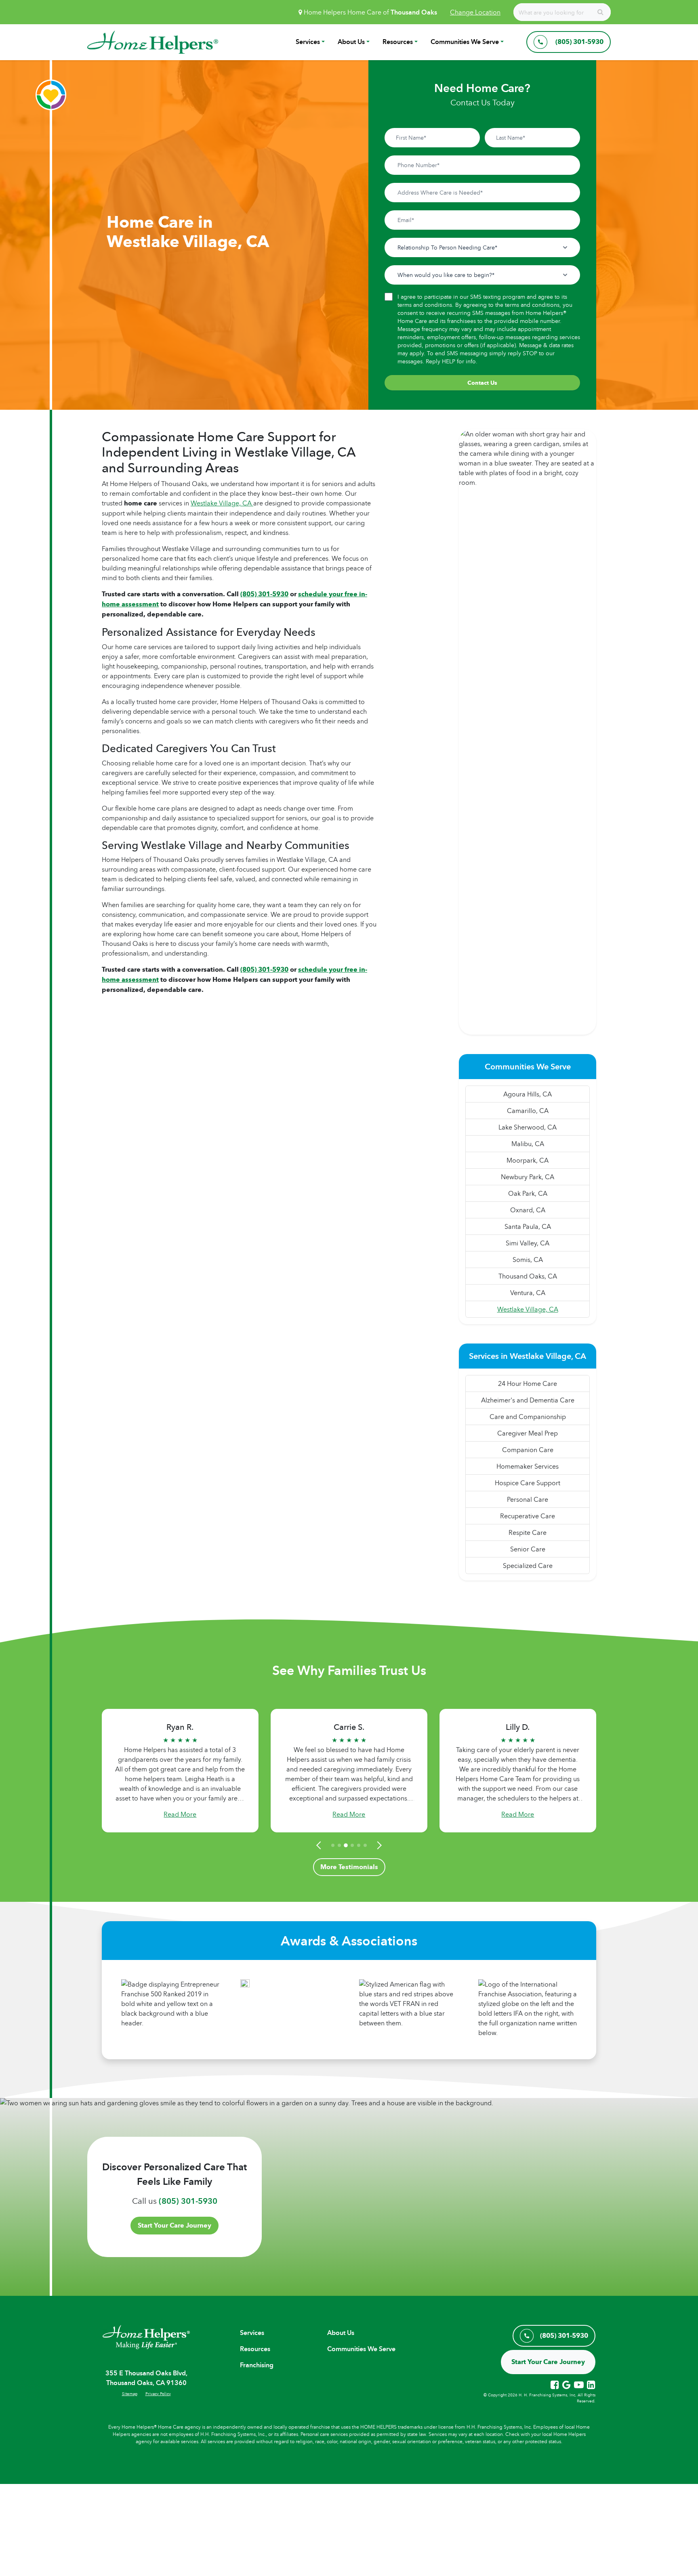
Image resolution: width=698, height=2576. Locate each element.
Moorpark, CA (528, 1160)
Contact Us (482, 383)
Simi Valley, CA (528, 1243)
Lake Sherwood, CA (528, 1127)
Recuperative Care (528, 1516)
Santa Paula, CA (528, 1226)
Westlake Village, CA (222, 503)
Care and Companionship (528, 1417)
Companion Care (528, 1450)
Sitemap (130, 2394)
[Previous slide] (320, 1845)
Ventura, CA (528, 1293)
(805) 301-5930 (188, 2201)
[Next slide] (378, 1845)
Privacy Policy (158, 2394)
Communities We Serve (465, 42)
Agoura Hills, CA (528, 1094)
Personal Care (528, 1499)
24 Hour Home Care (528, 1383)
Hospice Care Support (528, 1483)
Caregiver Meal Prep (528, 1433)
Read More (180, 1814)
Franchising (257, 2365)
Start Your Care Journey (174, 2225)
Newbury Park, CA (528, 1177)
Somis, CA (528, 1260)
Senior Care (528, 1549)
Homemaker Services (528, 1466)
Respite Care (528, 1532)
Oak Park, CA (528, 1193)
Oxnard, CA (528, 1210)
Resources (398, 42)
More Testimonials (349, 1867)
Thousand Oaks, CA (528, 1276)
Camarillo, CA (528, 1111)
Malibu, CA (528, 1144)
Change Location (475, 12)
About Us (351, 42)
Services (308, 42)
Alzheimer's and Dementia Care (528, 1400)
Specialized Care (528, 1566)
